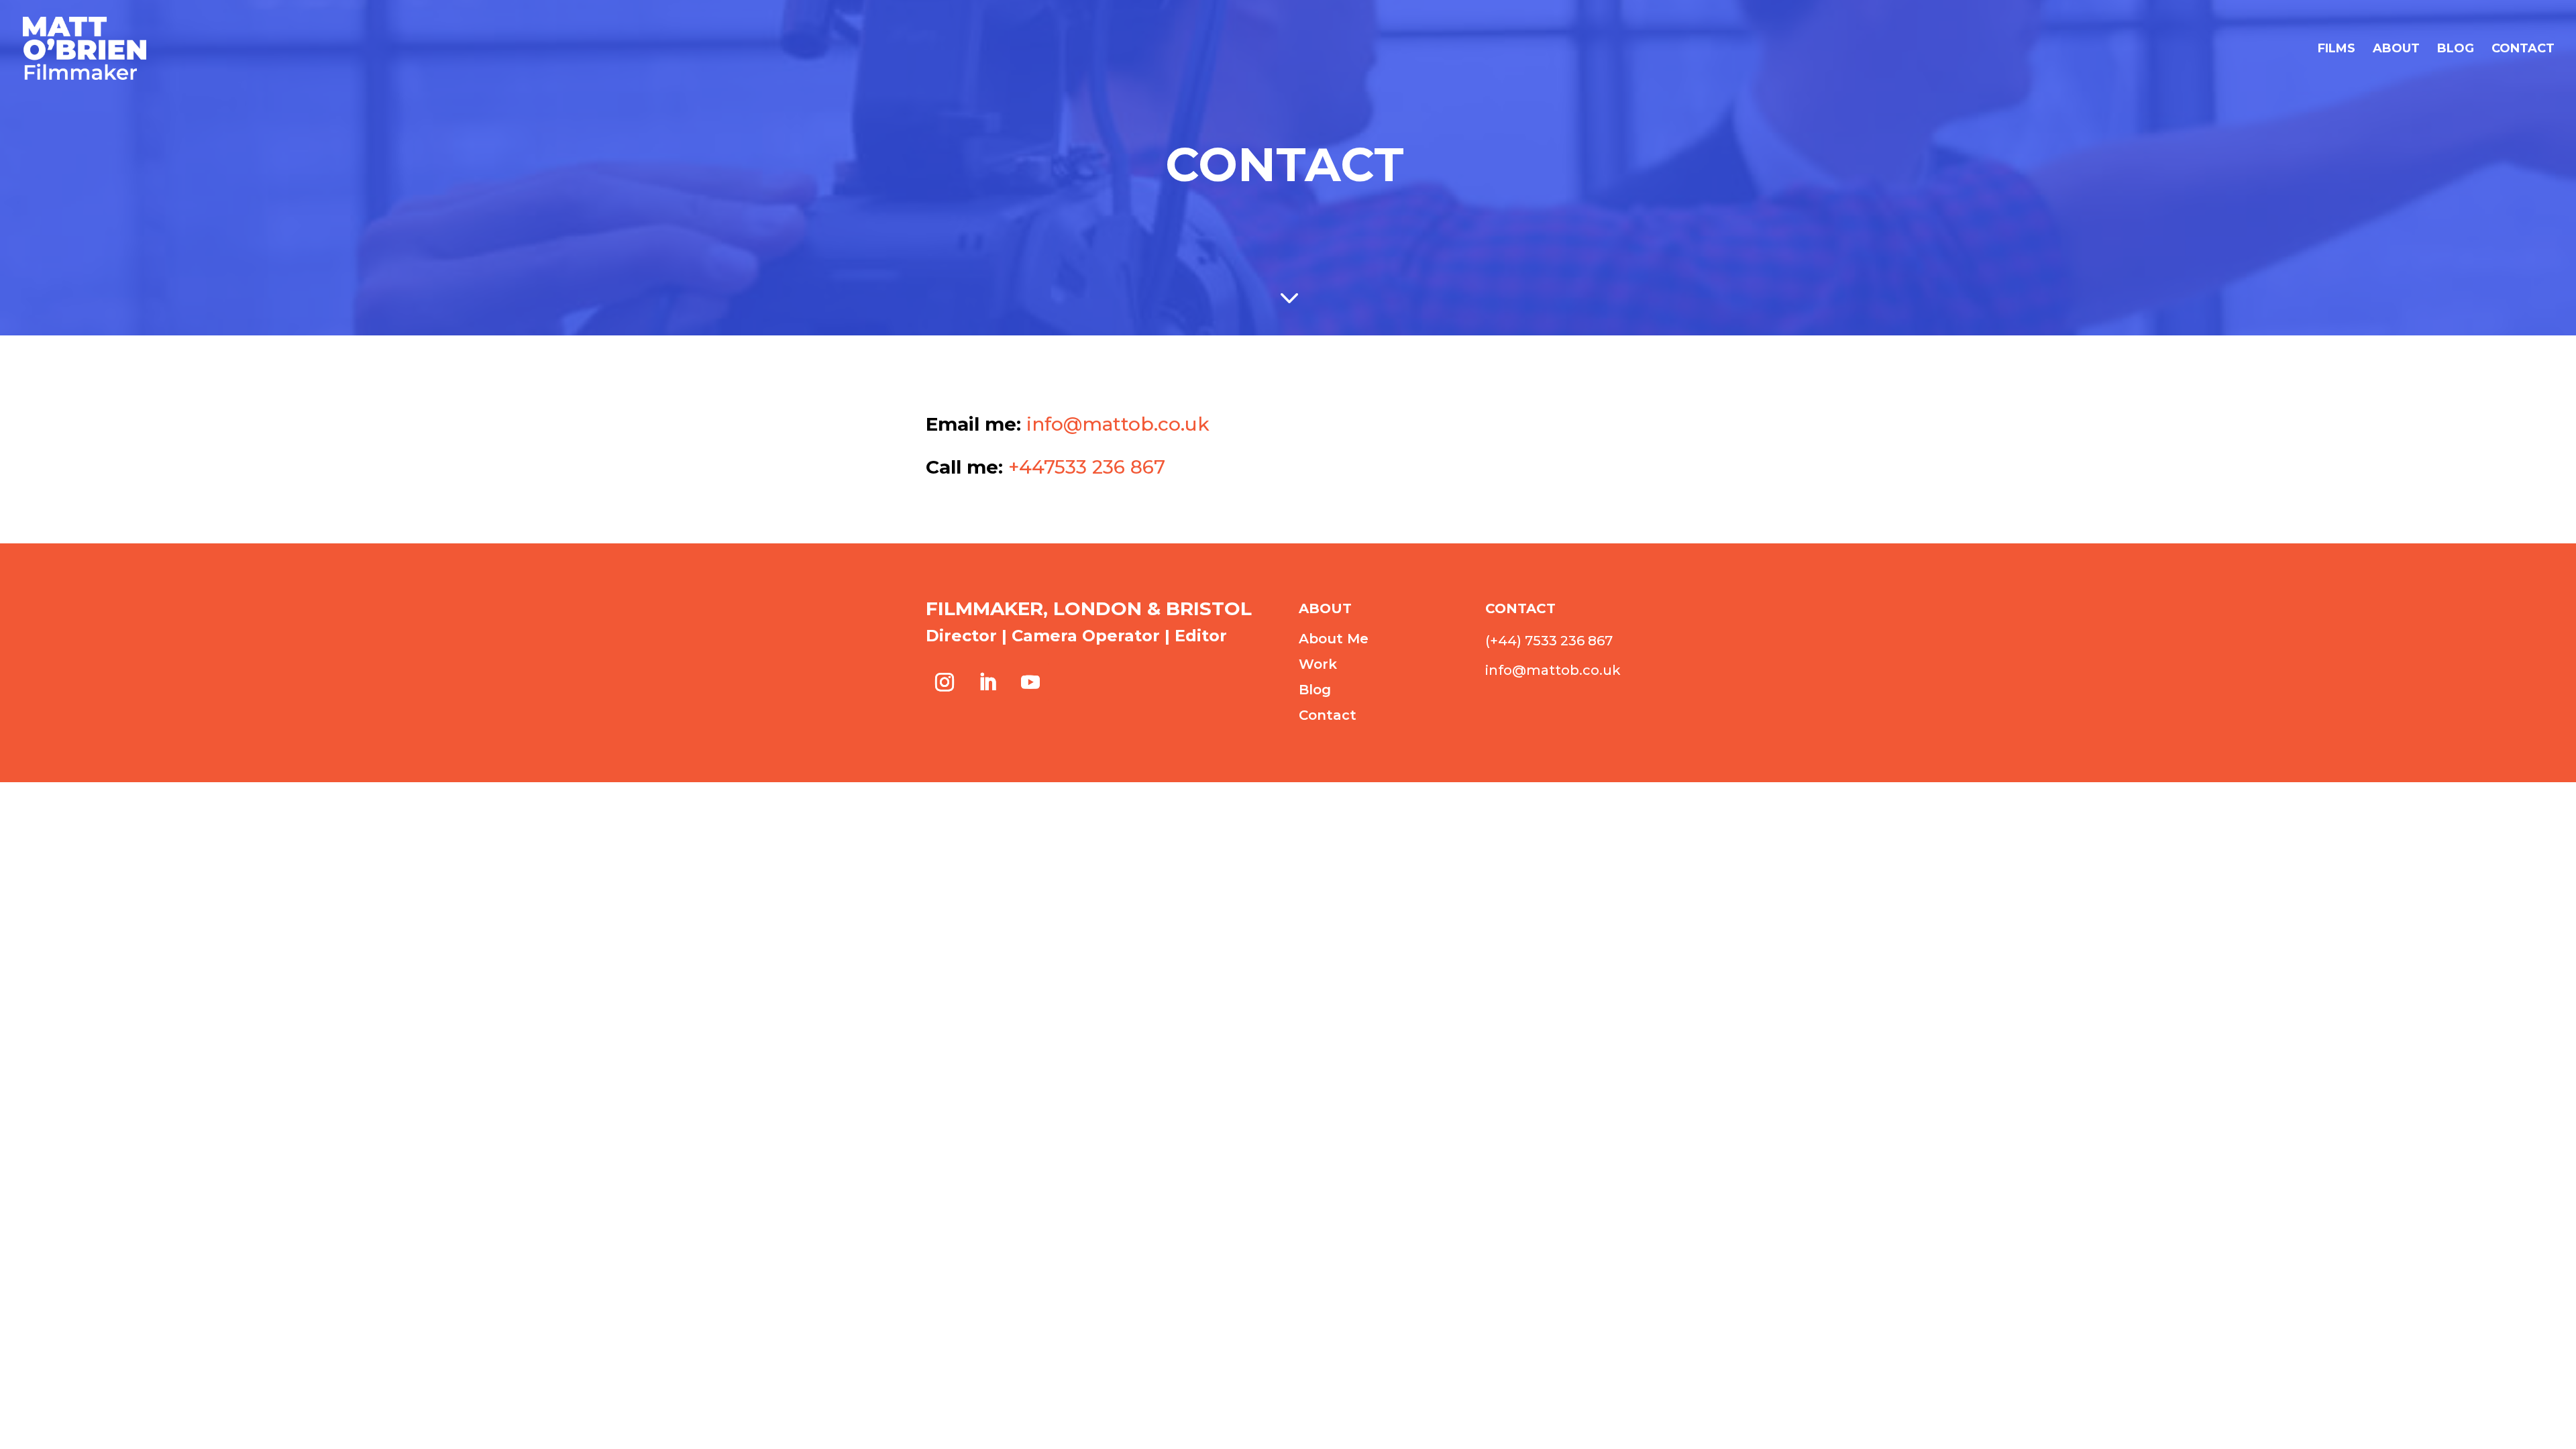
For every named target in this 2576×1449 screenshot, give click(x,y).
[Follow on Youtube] (1030, 682)
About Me (1334, 639)
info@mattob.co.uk (1118, 424)
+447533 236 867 (1087, 467)
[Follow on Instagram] (945, 682)
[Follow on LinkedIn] (987, 682)
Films (2337, 50)
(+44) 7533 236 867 (1549, 641)
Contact (2523, 50)
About (2396, 50)
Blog (2456, 50)
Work (1318, 664)
